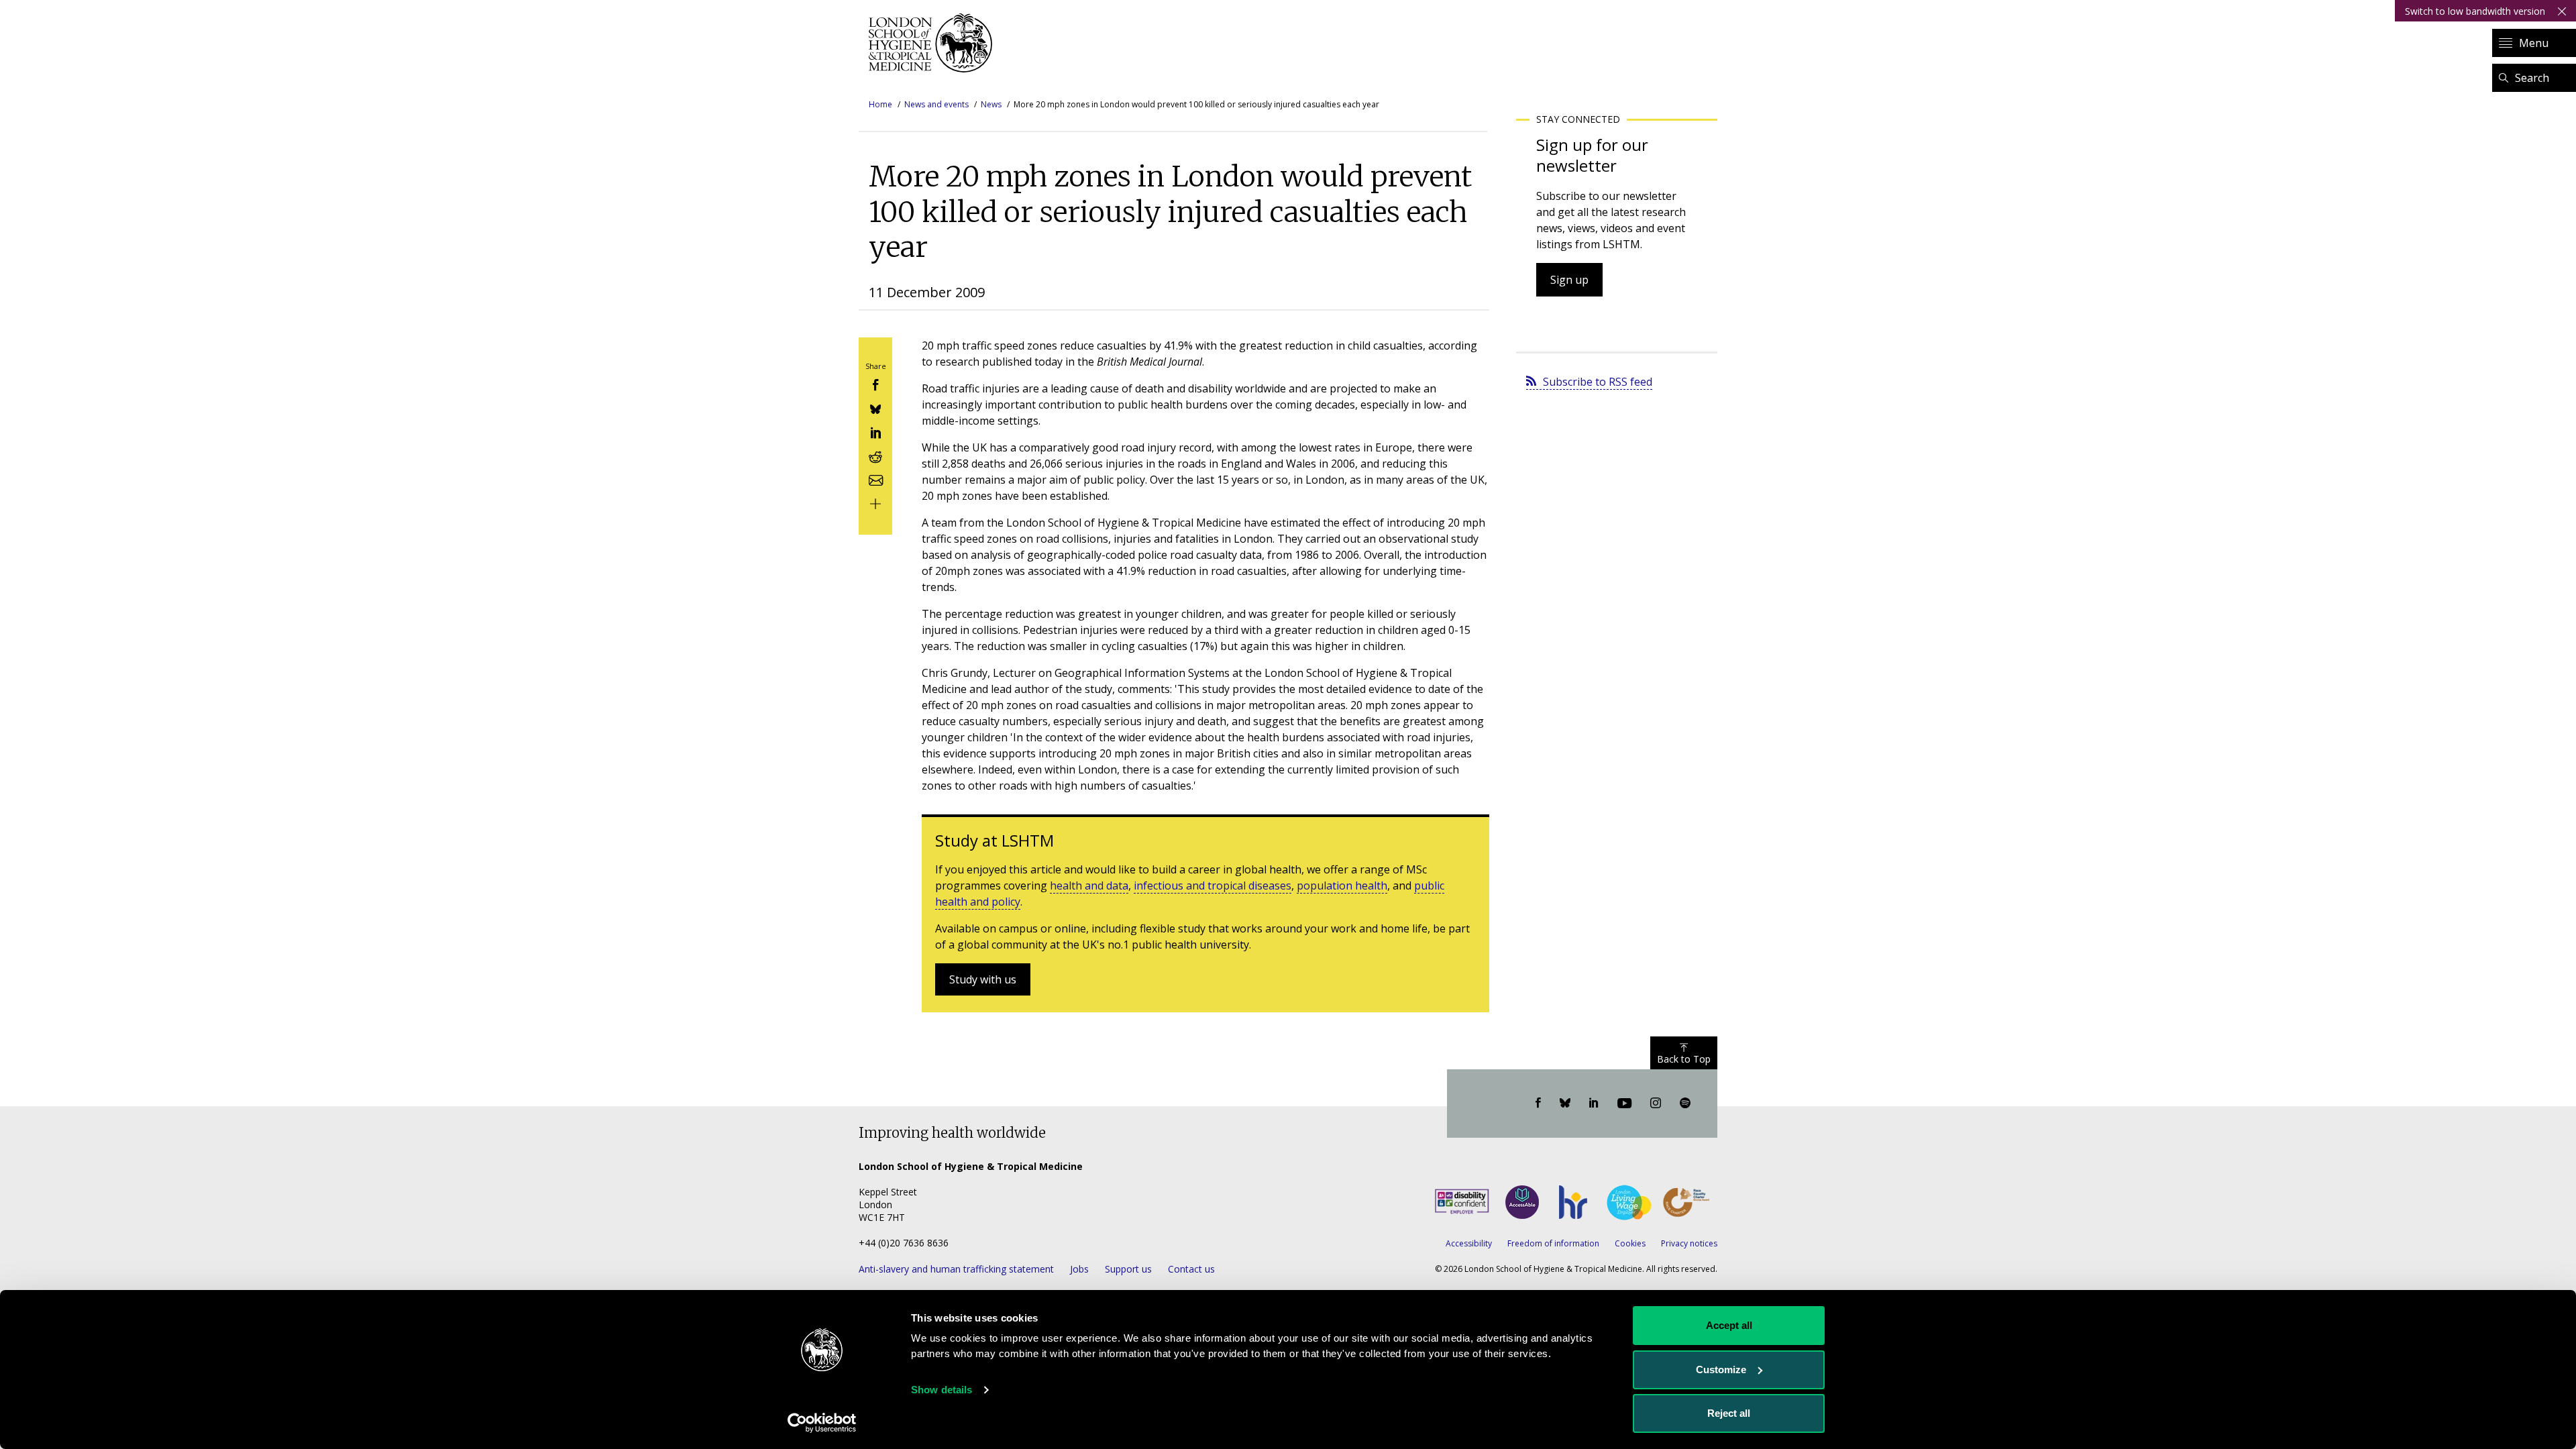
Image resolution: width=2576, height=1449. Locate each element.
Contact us (1191, 1269)
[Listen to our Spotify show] (1685, 1104)
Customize (1721, 1370)
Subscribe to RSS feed (1598, 382)
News (991, 104)
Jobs (1079, 1269)
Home (880, 104)
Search (2532, 78)
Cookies (1630, 1243)
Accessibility (1469, 1243)
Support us (1128, 1269)
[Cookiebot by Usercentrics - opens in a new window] (822, 1423)
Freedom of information (1553, 1243)
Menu (2534, 43)
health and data (1089, 885)
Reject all (1729, 1413)
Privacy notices (1689, 1243)
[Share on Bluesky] (875, 408)
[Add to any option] (875, 503)
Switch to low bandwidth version (2475, 11)
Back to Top (1684, 1059)
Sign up (1569, 280)
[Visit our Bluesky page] (1565, 1104)
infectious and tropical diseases (1213, 885)
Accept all (1729, 1325)
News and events (936, 104)
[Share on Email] (875, 479)
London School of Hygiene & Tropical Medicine (934, 43)
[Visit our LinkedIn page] (1594, 1104)
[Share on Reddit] (875, 455)
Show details (942, 1390)
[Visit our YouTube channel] (1624, 1104)
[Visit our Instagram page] (1656, 1104)
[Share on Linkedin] (875, 432)
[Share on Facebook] (875, 384)
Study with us (983, 979)
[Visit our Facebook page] (1538, 1104)
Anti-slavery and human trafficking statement (956, 1269)
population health (1342, 885)
